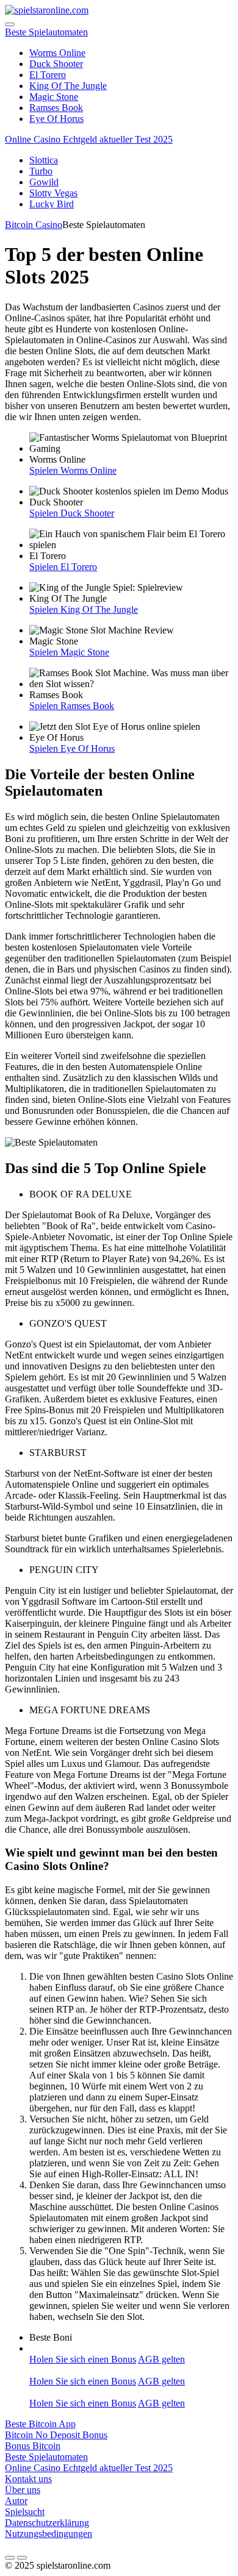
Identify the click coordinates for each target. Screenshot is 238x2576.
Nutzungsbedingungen (49, 2534)
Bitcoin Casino (34, 225)
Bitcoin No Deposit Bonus (56, 2435)
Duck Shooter (56, 64)
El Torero (48, 75)
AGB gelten (161, 2359)
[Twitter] (22, 2558)
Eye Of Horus (56, 119)
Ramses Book (56, 108)
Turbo (41, 171)
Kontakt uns (28, 2479)
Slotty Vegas (53, 193)
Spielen (45, 470)
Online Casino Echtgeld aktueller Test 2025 (89, 139)
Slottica (44, 160)
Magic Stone (54, 97)
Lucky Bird (52, 204)
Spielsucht (25, 2512)
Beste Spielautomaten (46, 32)
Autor (16, 2501)
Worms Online (57, 53)
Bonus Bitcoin (33, 2446)
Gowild (44, 182)
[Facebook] (10, 2558)
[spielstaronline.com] (47, 10)
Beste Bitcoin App (40, 2424)
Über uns (23, 2490)
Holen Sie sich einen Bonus (83, 2359)
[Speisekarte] (10, 24)
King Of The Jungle (68, 86)
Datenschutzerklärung (47, 2523)
